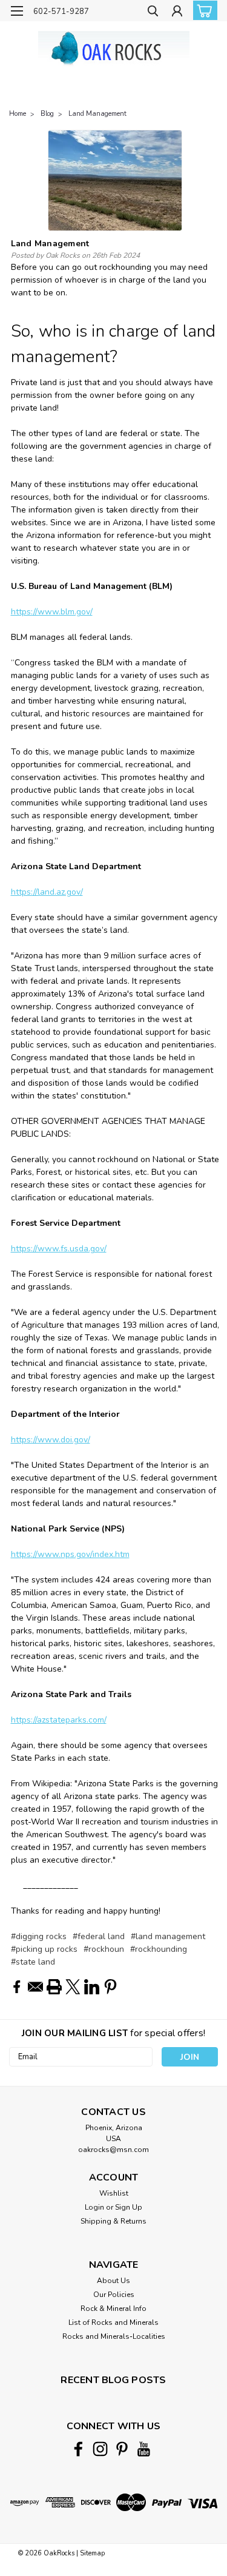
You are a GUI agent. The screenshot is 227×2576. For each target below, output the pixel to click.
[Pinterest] (110, 1987)
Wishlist (114, 2193)
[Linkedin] (92, 1987)
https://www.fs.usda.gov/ (59, 1249)
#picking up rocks (44, 1949)
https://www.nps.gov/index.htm (70, 1554)
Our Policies (114, 2295)
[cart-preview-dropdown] (202, 10)
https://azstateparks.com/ (59, 1720)
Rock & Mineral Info (113, 2309)
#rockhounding (159, 1949)
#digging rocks (39, 1936)
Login (94, 2207)
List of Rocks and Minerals (113, 2322)
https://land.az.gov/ (47, 892)
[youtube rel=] (144, 2449)
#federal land (99, 1936)
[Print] (54, 1987)
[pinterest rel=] (122, 2449)
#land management (168, 1936)
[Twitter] (73, 1987)
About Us (113, 2281)
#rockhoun (104, 1949)
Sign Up (129, 2207)
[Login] (177, 12)
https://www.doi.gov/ (51, 1440)
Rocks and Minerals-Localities (114, 2336)
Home (18, 114)
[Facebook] (17, 1987)
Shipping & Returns (113, 2221)
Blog (47, 114)
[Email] (35, 1987)
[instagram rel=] (100, 2449)
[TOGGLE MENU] (17, 11)
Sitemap (92, 2553)
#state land (33, 1962)
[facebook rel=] (78, 2449)
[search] (153, 12)
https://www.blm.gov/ (52, 612)
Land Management (97, 114)
